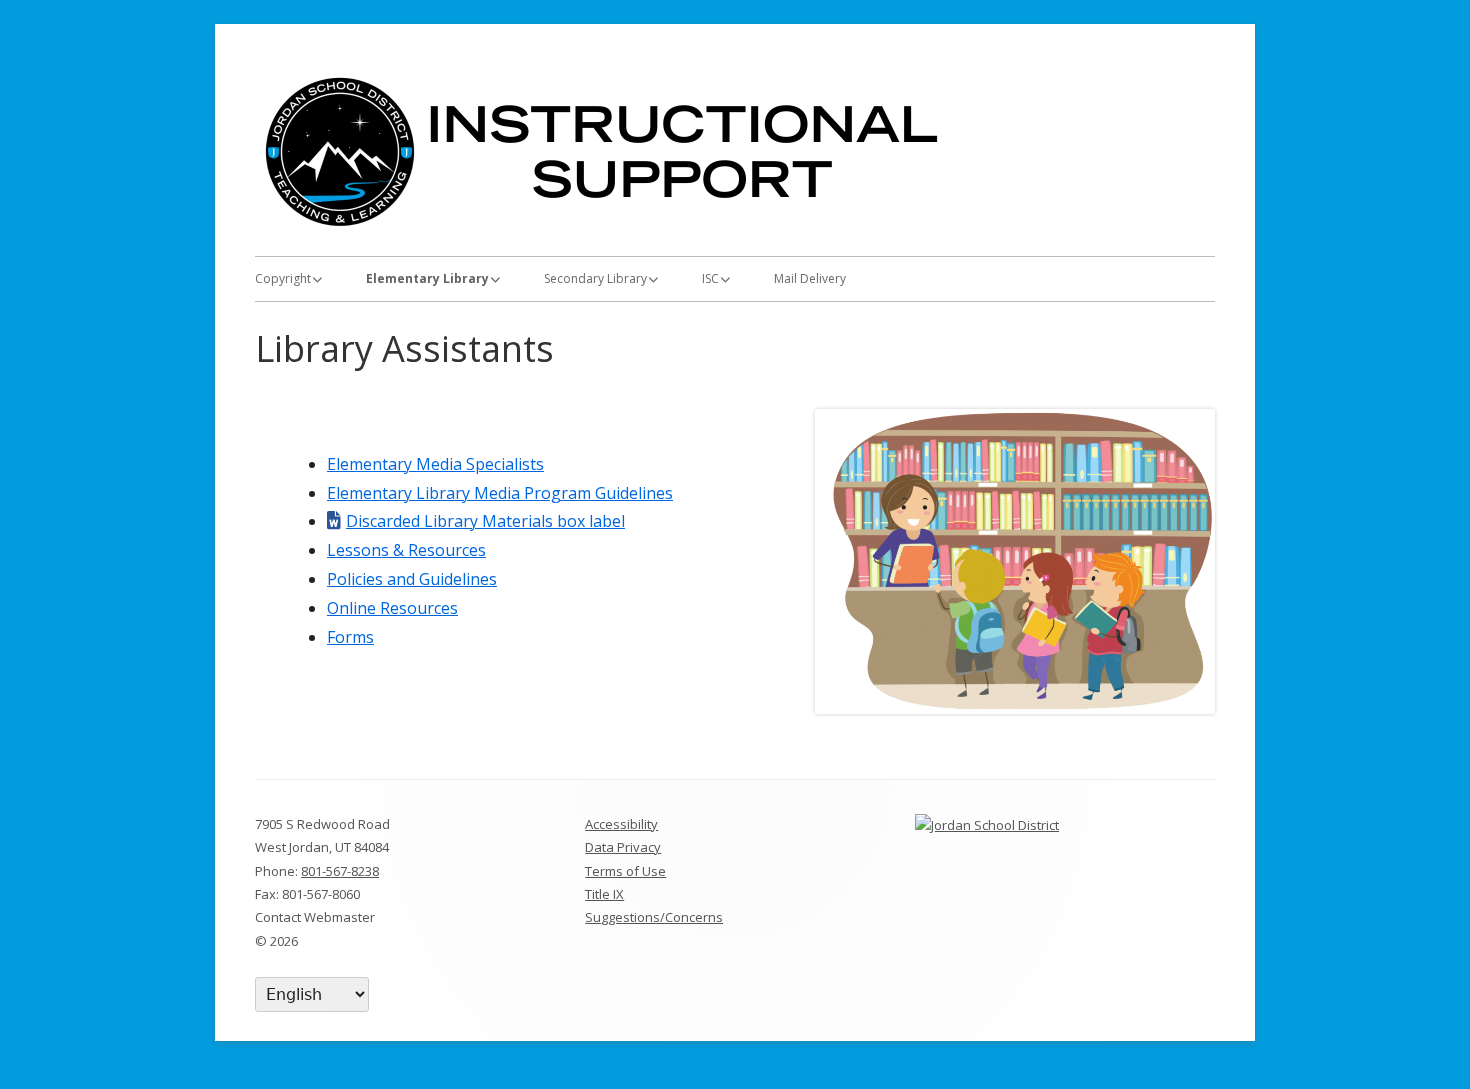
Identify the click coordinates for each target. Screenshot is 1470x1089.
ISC (710, 278)
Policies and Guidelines (412, 579)
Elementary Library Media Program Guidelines (500, 493)
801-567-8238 (340, 871)
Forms (350, 637)
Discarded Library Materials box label (485, 521)
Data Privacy (623, 847)
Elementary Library (427, 278)
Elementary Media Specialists (435, 464)
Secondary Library (595, 278)
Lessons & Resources (406, 550)
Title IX (604, 894)
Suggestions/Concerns (654, 917)
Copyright (283, 278)
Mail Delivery (810, 278)
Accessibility (621, 824)
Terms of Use (625, 871)
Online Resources (392, 608)
